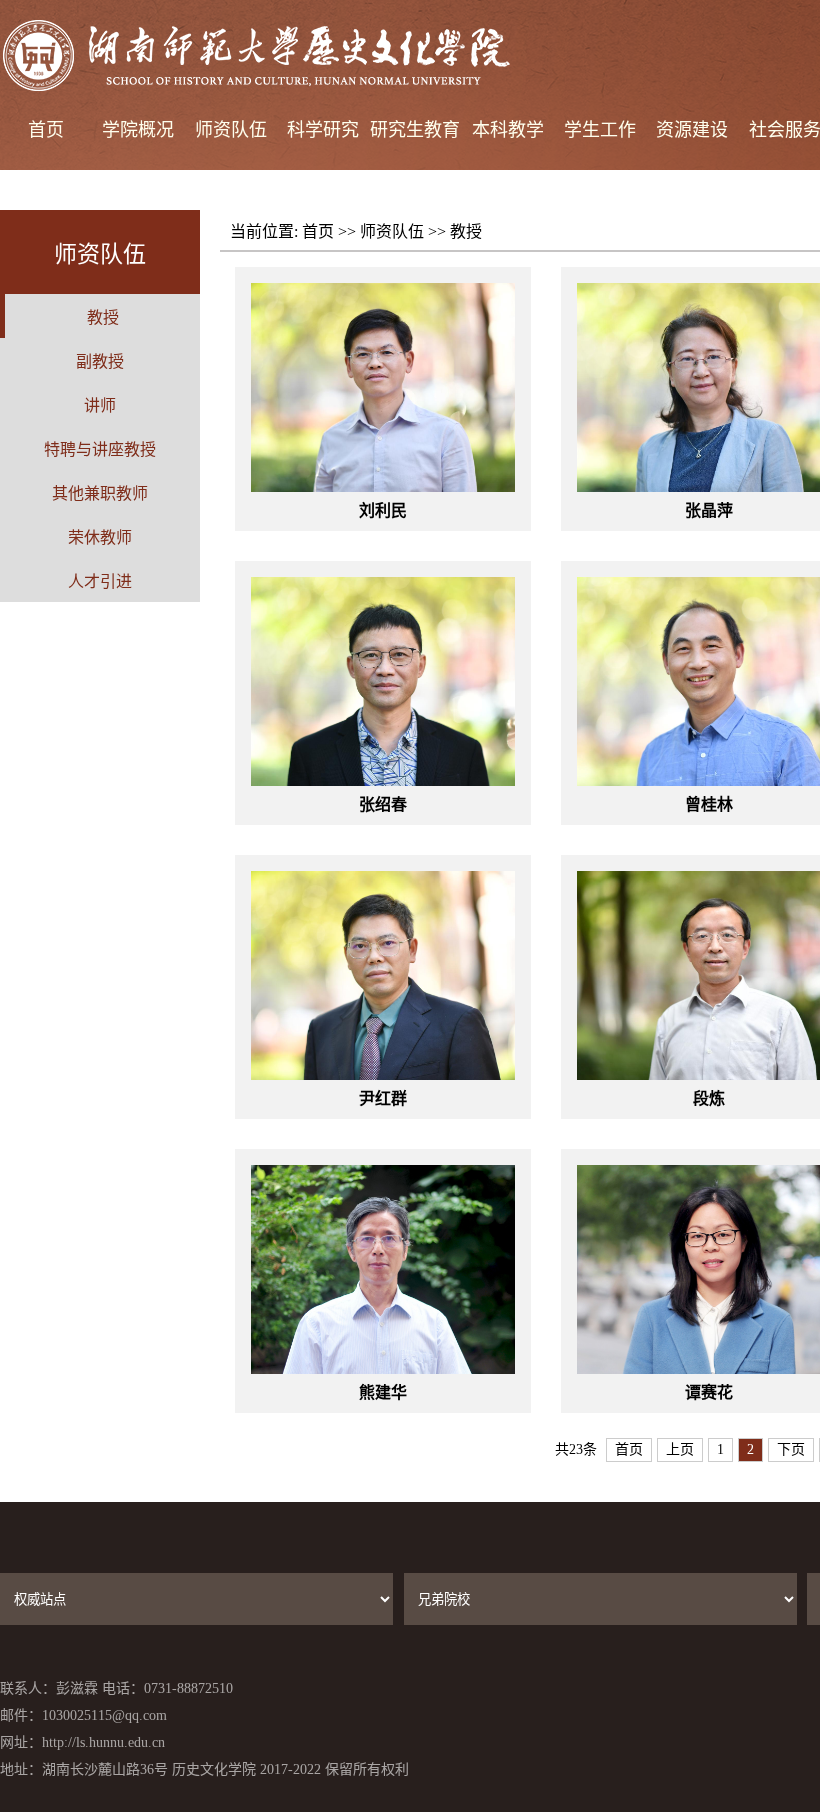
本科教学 (508, 130)
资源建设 (692, 130)
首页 (46, 130)
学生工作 (600, 130)
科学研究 (323, 130)
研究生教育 (415, 130)
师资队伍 (231, 130)
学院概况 (138, 130)
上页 (680, 1449)
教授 (466, 231)
